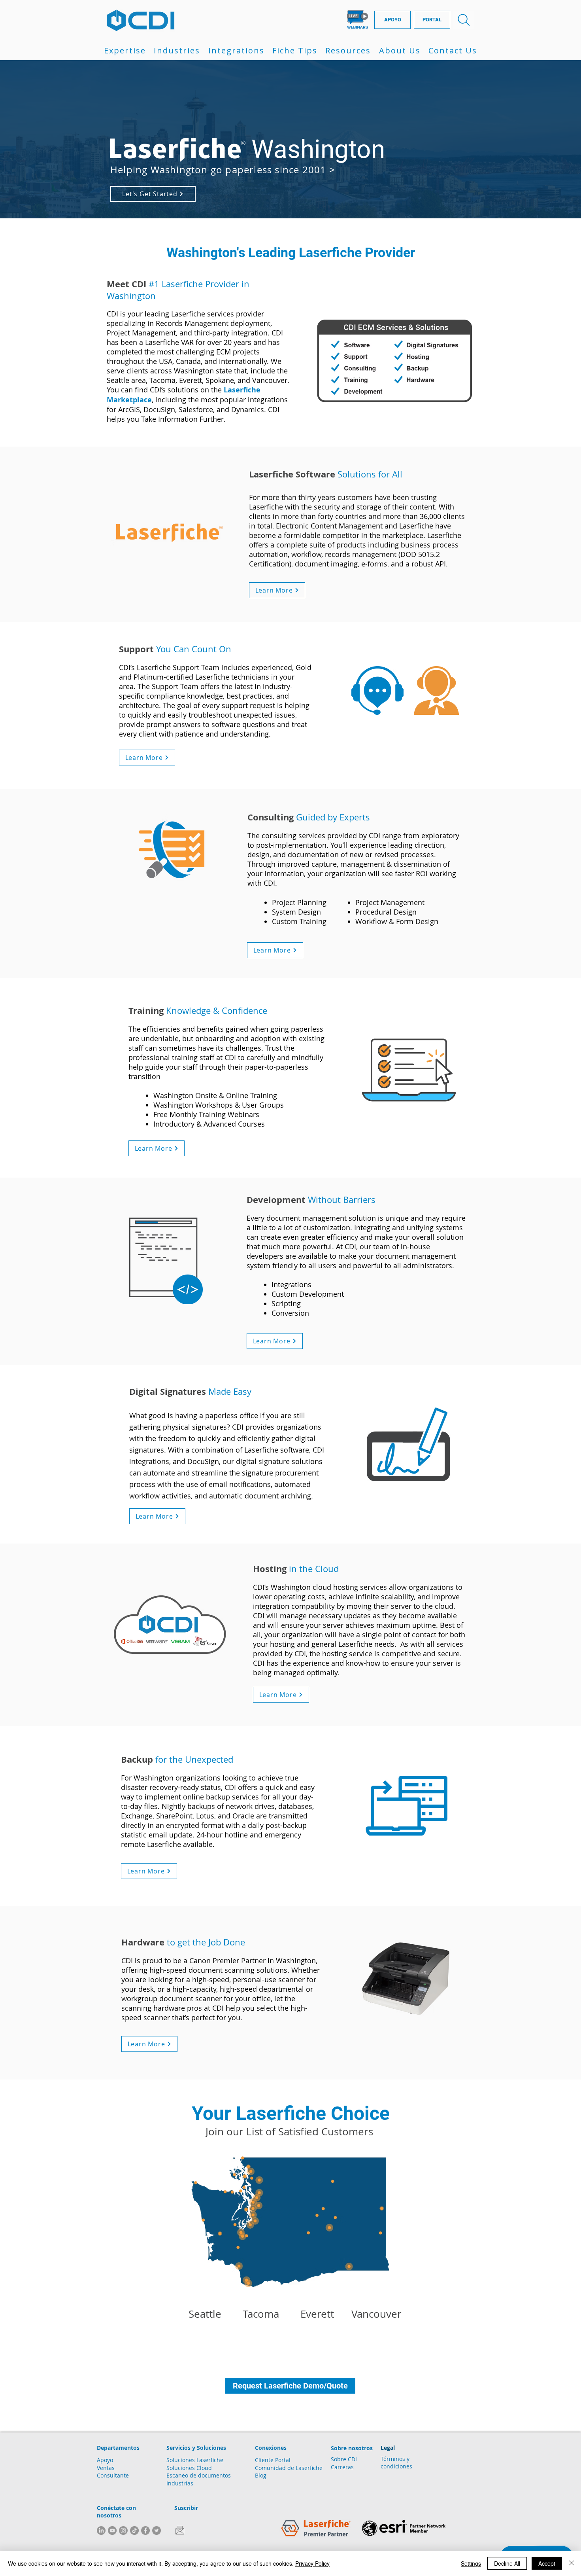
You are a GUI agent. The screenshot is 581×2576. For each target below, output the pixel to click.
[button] (125, 50)
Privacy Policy (312, 2563)
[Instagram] (123, 2531)
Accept (547, 2563)
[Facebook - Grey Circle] (145, 2531)
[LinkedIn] (101, 2531)
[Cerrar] (572, 2563)
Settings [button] (471, 2563)
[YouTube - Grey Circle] (112, 2531)
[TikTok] (134, 2531)
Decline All (507, 2563)
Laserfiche (309, 2468)
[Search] (464, 20)
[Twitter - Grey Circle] (157, 2531)
